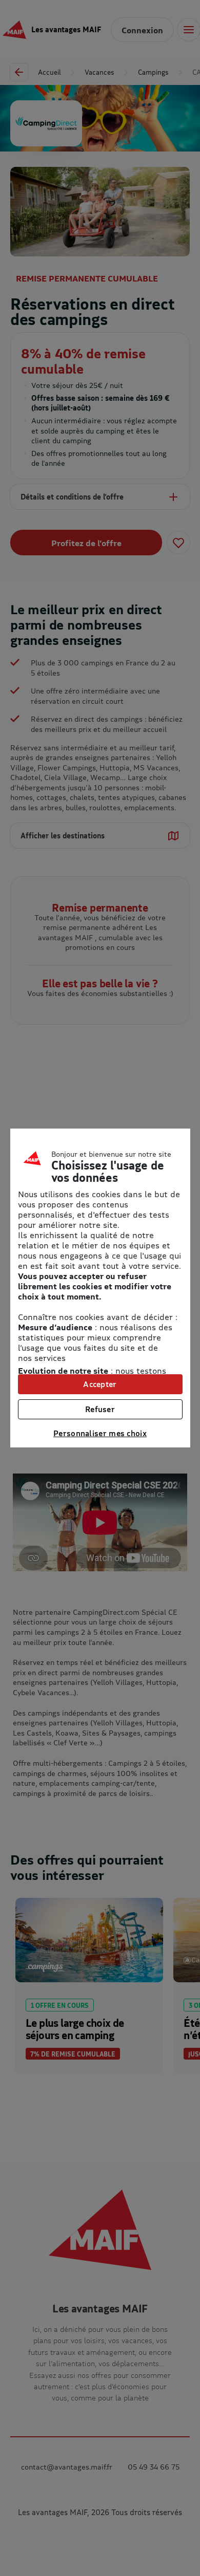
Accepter (100, 1384)
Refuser (100, 1409)
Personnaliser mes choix (100, 1433)
